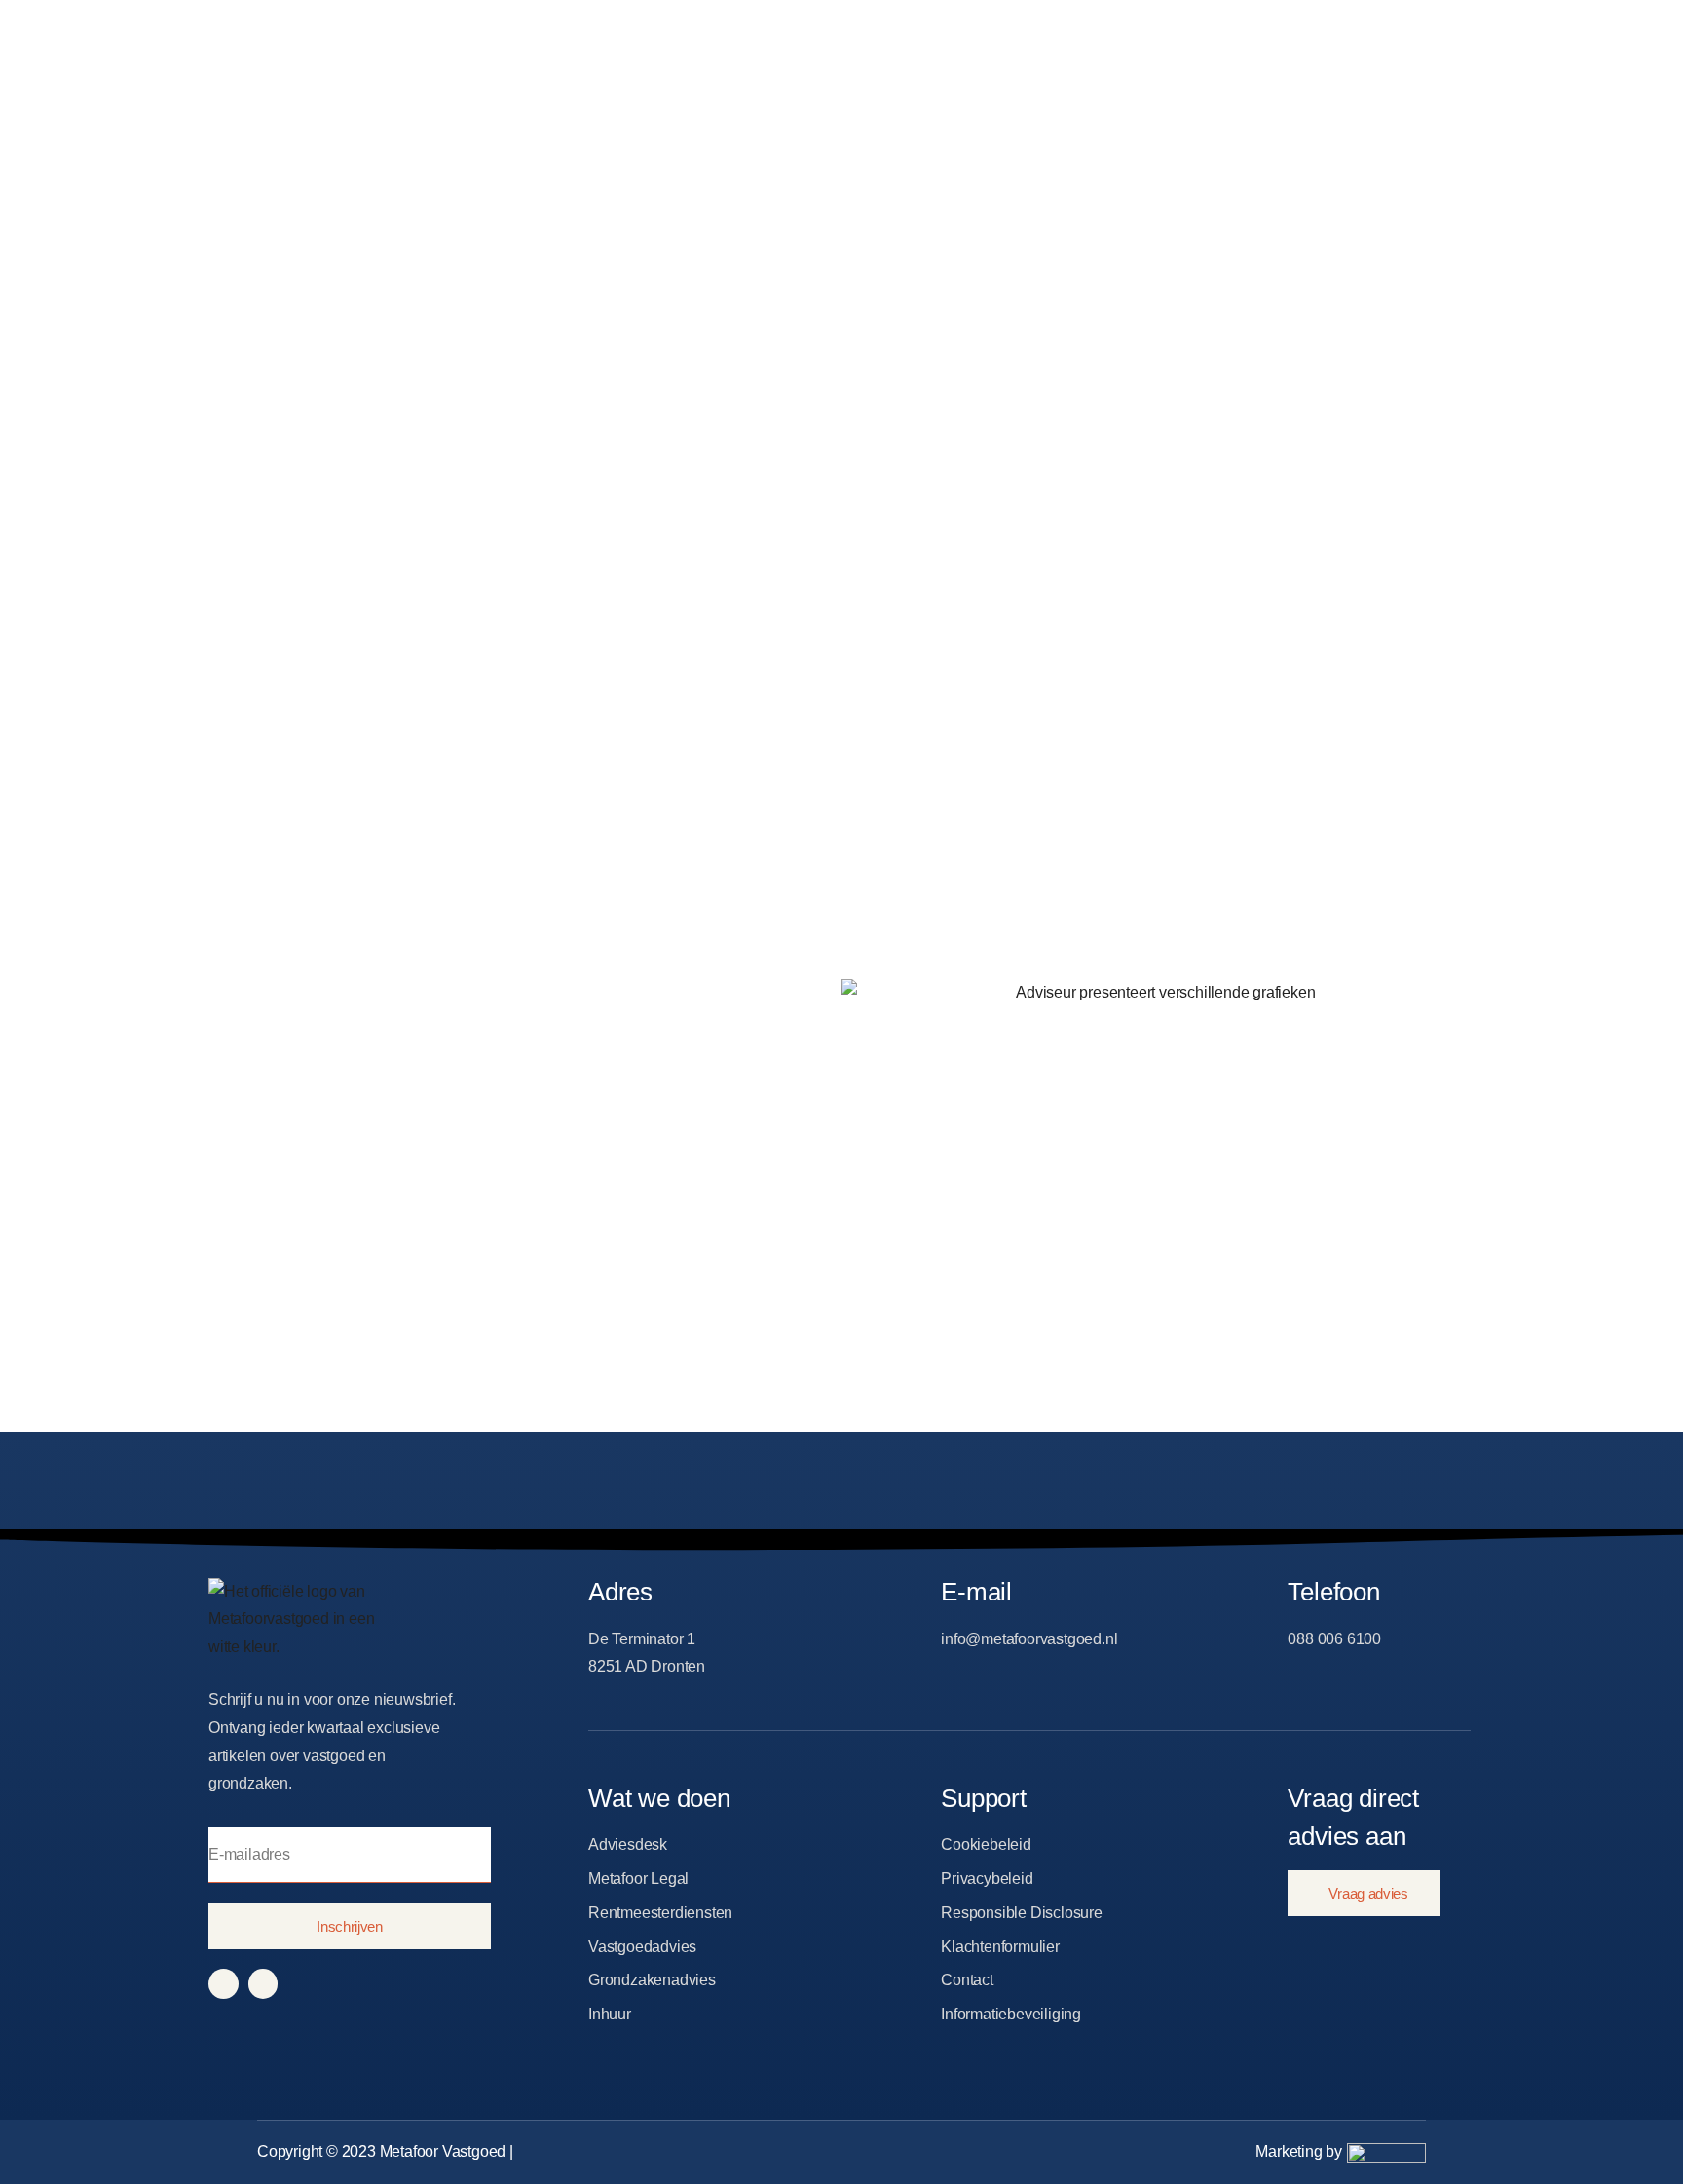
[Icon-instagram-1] (263, 1984)
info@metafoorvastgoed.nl (1029, 1639)
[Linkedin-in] (224, 1984)
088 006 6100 (1334, 1639)
